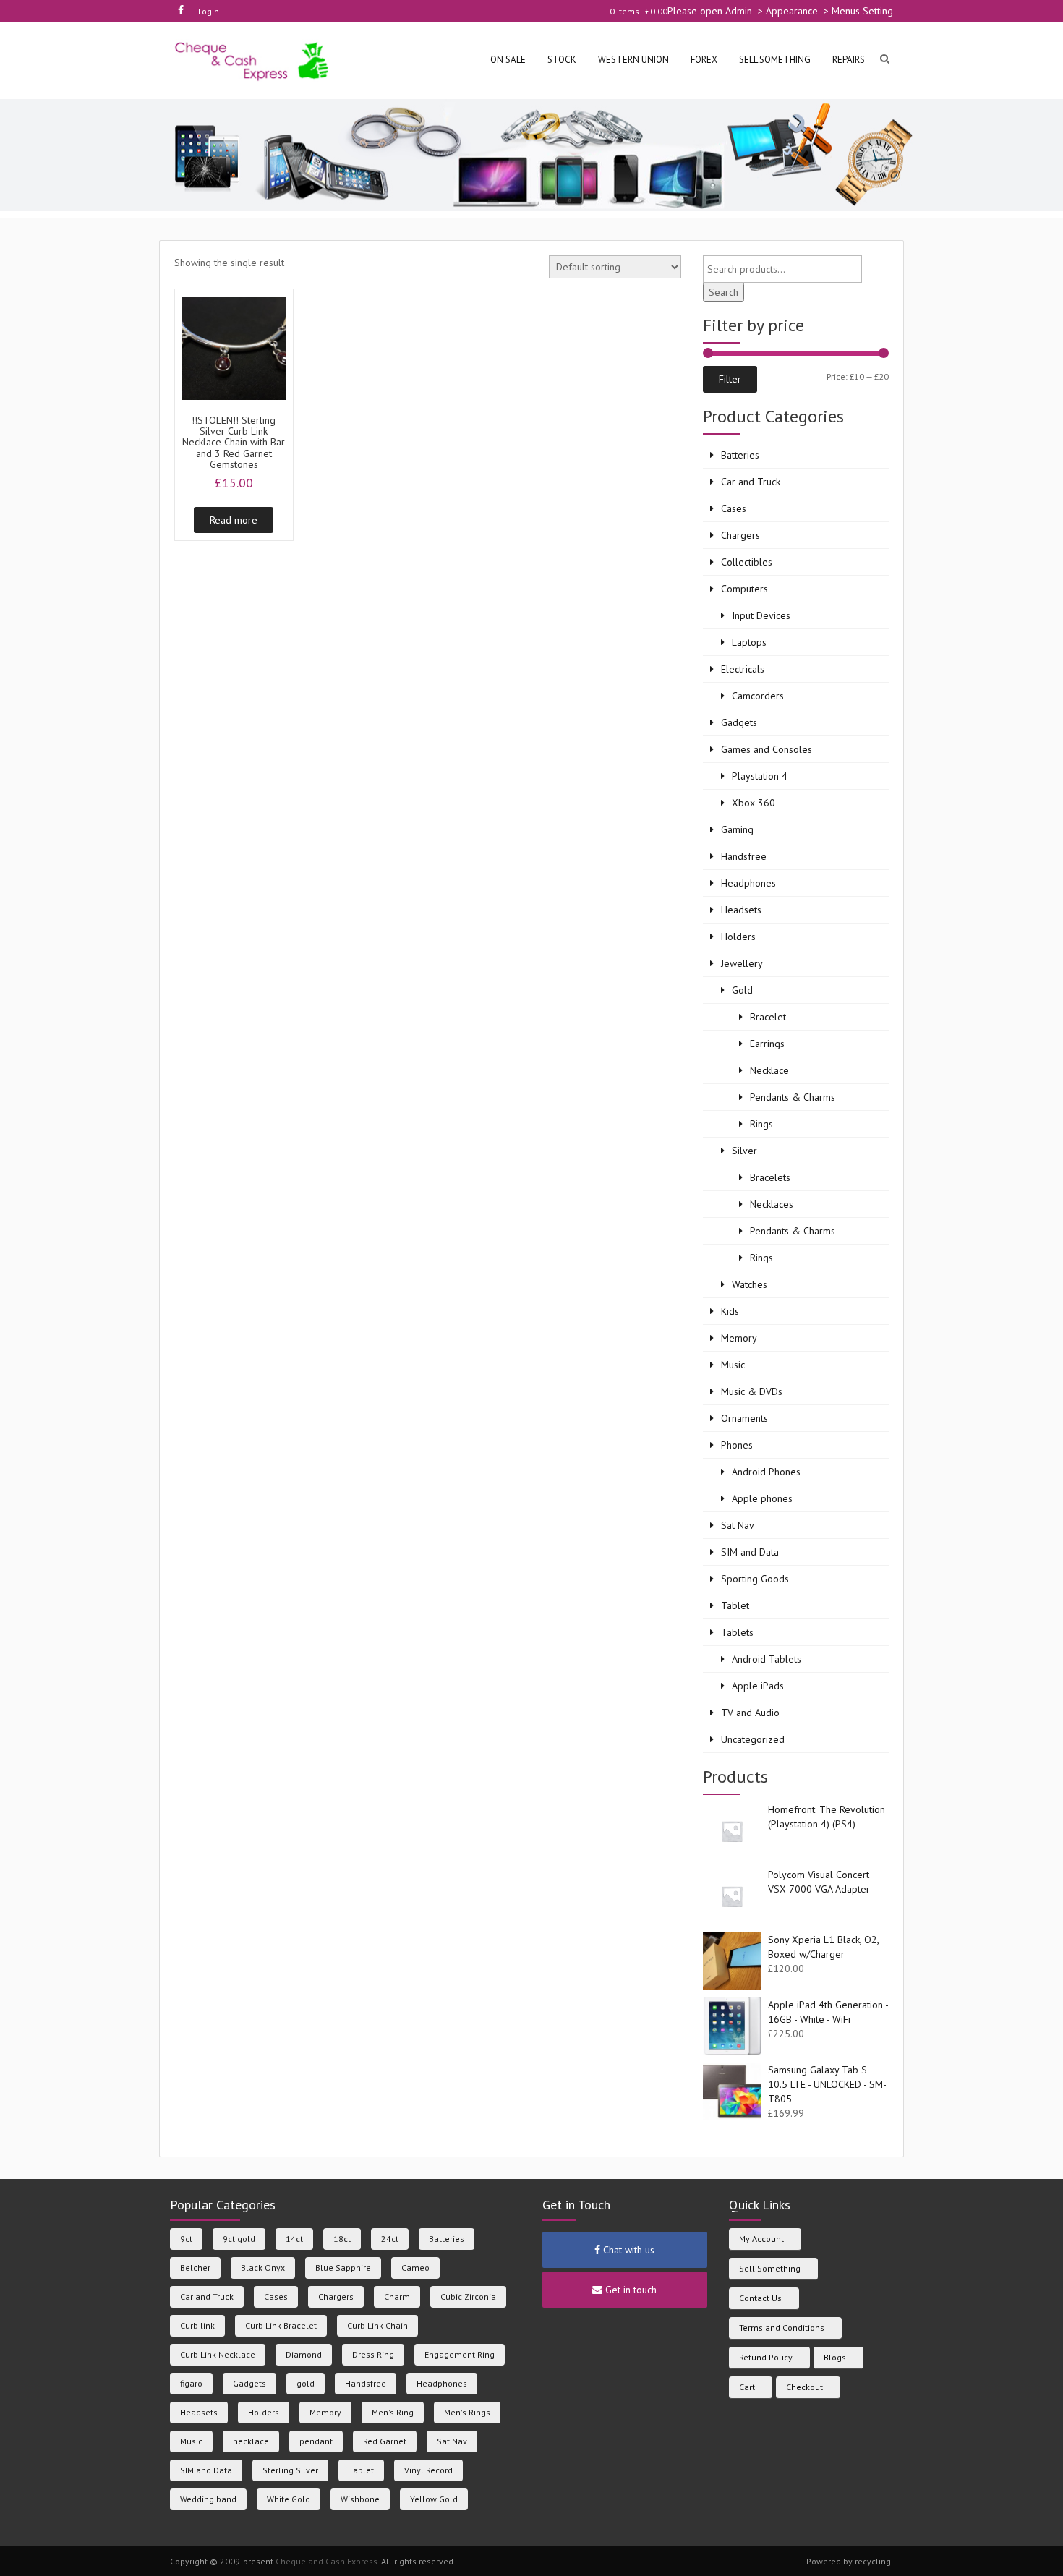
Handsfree (744, 856)
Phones (737, 1445)
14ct (294, 2239)
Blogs (835, 2357)
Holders (738, 937)
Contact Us (760, 2298)
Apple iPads (758, 1686)
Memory (739, 1338)
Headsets (741, 910)
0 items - (639, 11)
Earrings (767, 1044)
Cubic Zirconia (468, 2296)
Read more (234, 520)
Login (209, 11)
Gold (742, 990)
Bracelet (768, 1017)
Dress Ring (373, 2354)
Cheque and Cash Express (326, 2561)
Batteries (740, 455)
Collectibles (747, 562)
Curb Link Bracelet (281, 2325)
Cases (734, 508)
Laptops (749, 642)
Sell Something (770, 2268)
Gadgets (739, 722)
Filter (730, 379)
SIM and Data (750, 1552)
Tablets (737, 1632)
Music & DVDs (752, 1391)
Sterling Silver (290, 2470)
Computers (744, 589)
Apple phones (762, 1498)
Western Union (633, 60)
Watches (750, 1284)
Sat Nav (738, 1525)
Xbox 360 (754, 803)
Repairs (849, 60)
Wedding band (208, 2499)
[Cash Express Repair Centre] (253, 60)
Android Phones (766, 1472)
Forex (704, 60)
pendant (316, 2441)
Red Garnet (385, 2441)
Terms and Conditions (782, 2328)
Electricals (743, 669)
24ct (390, 2239)
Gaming (737, 829)
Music (733, 1365)
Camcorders (758, 696)
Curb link (197, 2325)
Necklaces (772, 1204)
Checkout (804, 2387)
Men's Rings (467, 2412)
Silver (744, 1151)
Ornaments (744, 1418)
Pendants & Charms (793, 1097)
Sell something (775, 60)
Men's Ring (393, 2412)
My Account (761, 2239)
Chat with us (627, 2250)
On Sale (508, 60)
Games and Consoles (767, 749)
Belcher (195, 2268)
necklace (251, 2441)
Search (723, 292)
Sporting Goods (755, 1579)
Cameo (415, 2268)
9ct (186, 2239)
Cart (747, 2387)
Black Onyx (263, 2268)
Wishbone (360, 2499)
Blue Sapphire (343, 2268)
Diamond (304, 2354)
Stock (562, 60)
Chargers (740, 535)
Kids (730, 1311)
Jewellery (742, 963)
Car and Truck (751, 482)
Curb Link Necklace (218, 2354)
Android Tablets (767, 1659)
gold (306, 2383)
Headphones (748, 883)
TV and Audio (750, 1713)
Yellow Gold (434, 2499)
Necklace (769, 1070)
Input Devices (761, 615)
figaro (191, 2383)
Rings (761, 1124)
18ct (342, 2239)
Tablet (735, 1605)
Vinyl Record (428, 2470)
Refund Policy (766, 2357)
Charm (397, 2296)
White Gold (289, 2499)
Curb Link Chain (377, 2325)
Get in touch (629, 2290)
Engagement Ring (460, 2354)
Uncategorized (753, 1739)
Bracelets (770, 1177)
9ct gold (239, 2239)
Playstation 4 (760, 776)
